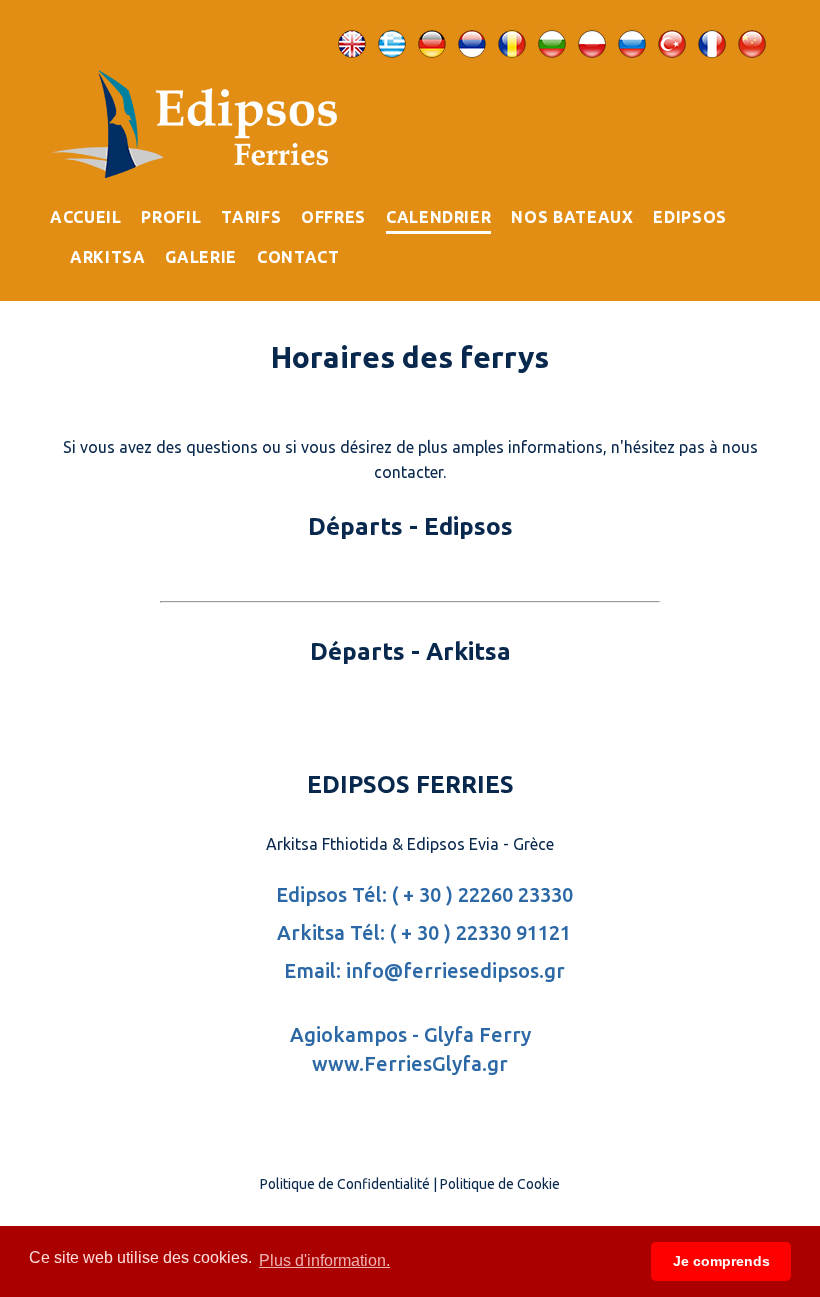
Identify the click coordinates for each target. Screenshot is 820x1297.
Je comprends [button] (721, 1261)
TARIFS (251, 217)
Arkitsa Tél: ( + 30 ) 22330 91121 (421, 932)
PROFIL (171, 217)
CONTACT (298, 257)
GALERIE (200, 257)
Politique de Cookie (500, 1184)
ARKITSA (107, 257)
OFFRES (333, 217)
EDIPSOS (689, 217)
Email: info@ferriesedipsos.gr (422, 970)
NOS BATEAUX (572, 217)
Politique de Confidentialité (345, 1184)
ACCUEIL (85, 217)
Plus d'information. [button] (324, 1260)
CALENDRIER (438, 217)
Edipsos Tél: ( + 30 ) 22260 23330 (422, 894)
